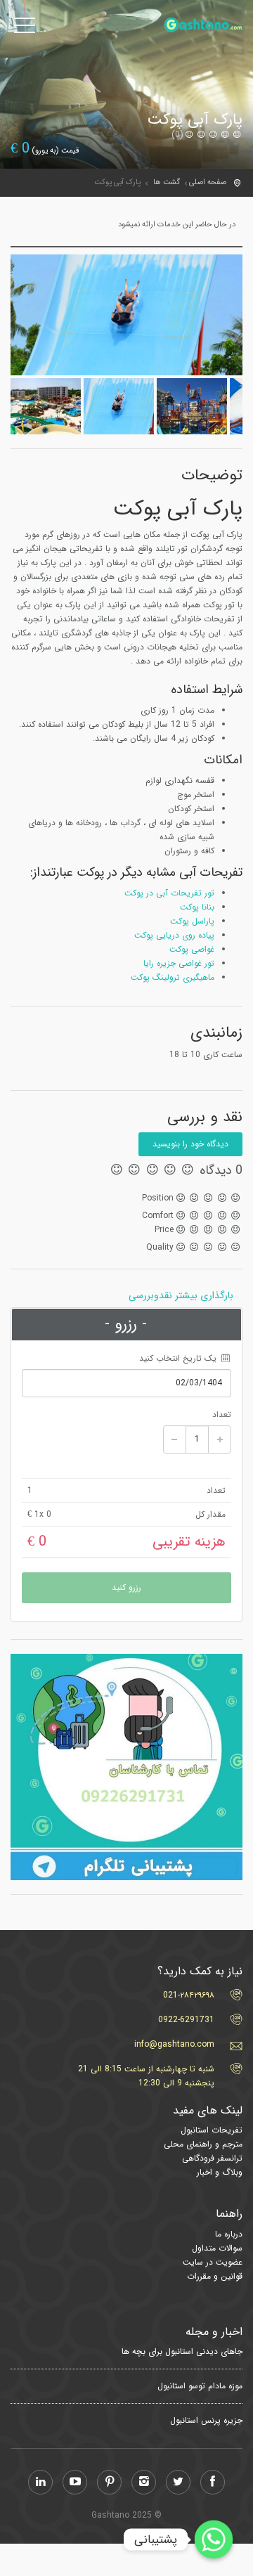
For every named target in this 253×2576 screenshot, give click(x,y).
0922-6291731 (186, 2020)
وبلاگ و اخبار (220, 2172)
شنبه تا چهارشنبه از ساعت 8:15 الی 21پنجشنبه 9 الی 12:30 (146, 2076)
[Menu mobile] (25, 28)
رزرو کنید (126, 1587)
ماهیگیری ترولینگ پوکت (173, 977)
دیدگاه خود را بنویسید (190, 1144)
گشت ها (167, 182)
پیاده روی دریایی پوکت (174, 935)
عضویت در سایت (213, 2262)
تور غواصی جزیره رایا (179, 963)
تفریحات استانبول (212, 2130)
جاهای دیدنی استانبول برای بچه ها (182, 2352)
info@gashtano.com (174, 2044)
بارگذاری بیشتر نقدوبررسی (181, 1295)
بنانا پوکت (197, 907)
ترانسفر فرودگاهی (212, 2158)
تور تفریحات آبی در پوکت (169, 893)
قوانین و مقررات (215, 2276)
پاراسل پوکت (192, 921)
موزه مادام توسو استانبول (200, 2386)
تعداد (222, 1415)
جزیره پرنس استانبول (206, 2421)
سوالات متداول (217, 2248)
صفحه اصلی (208, 182)
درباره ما (229, 2234)
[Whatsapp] (214, 2539)
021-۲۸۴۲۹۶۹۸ (189, 1995)
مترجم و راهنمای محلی (203, 2144)
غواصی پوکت (192, 949)
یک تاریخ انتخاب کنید (179, 1358)
